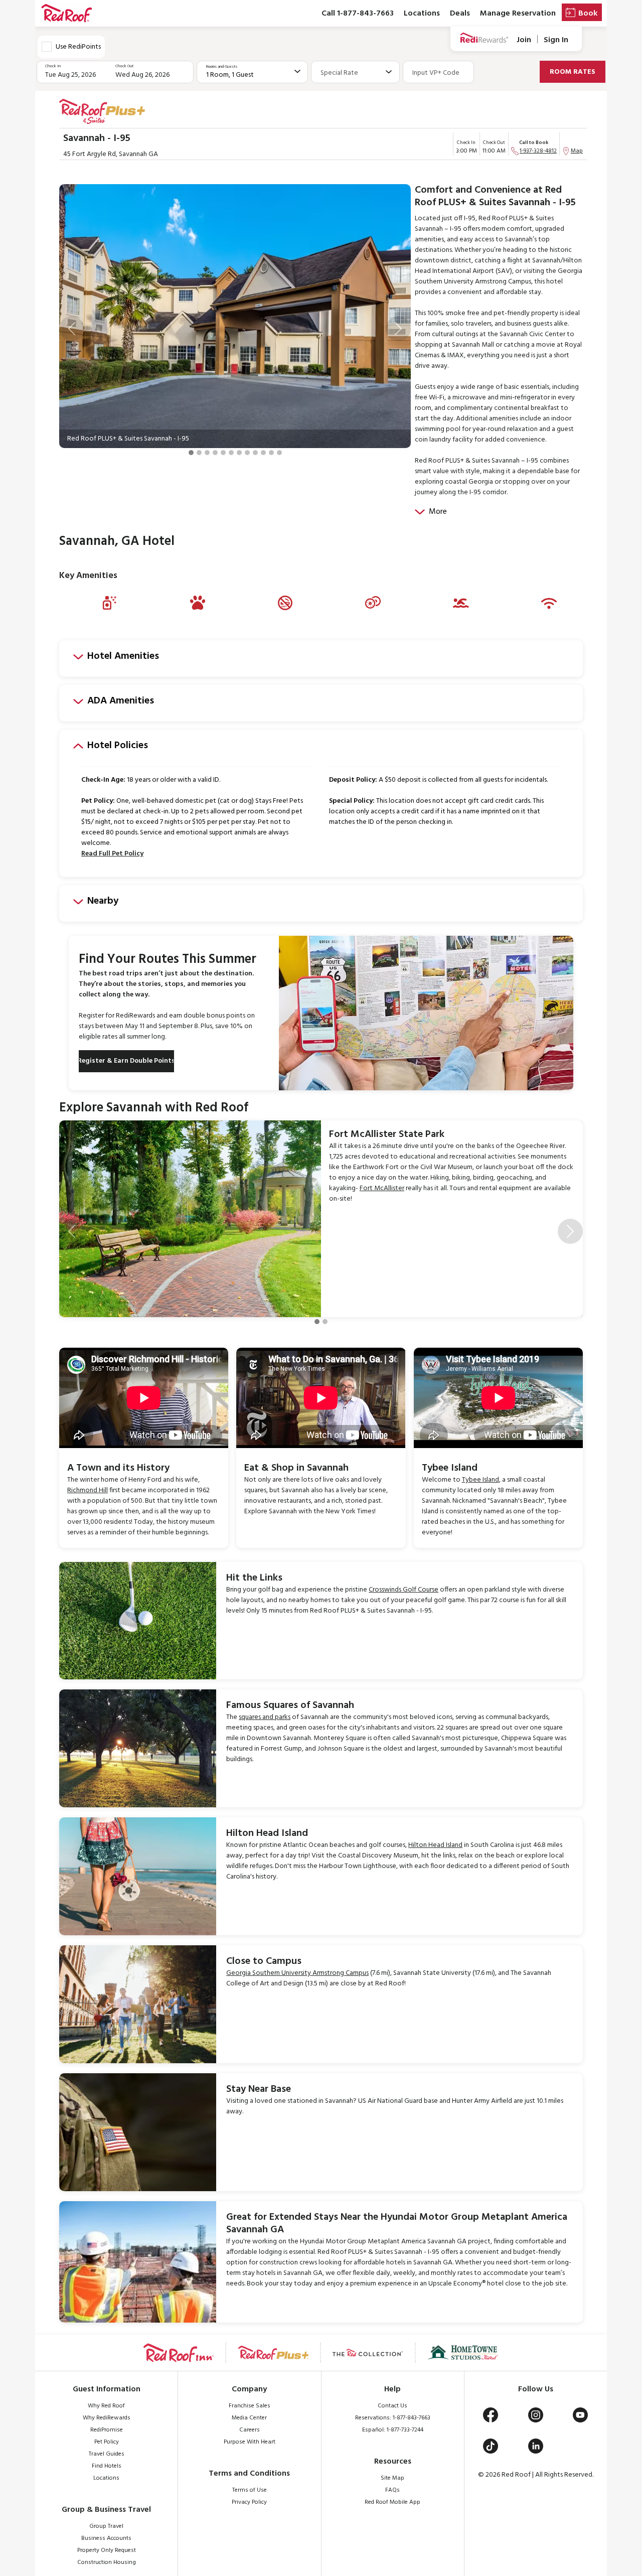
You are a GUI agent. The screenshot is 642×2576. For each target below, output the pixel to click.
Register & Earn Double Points (126, 1061)
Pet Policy (107, 2442)
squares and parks (265, 1717)
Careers (250, 2430)
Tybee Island (480, 1480)
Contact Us (392, 2406)
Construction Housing (107, 2562)
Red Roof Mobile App (392, 2502)
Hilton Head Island (435, 1845)
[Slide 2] (199, 453)
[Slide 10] (263, 453)
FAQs (392, 2490)
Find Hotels (107, 2466)
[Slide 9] (255, 453)
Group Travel (106, 2526)
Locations (422, 14)
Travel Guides (107, 2454)
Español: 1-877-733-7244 (393, 2430)
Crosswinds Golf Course (404, 1590)
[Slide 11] (271, 453)
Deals (460, 14)
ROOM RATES (573, 72)
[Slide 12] (279, 453)
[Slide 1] (191, 453)
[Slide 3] (207, 453)
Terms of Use (250, 2490)
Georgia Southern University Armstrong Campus (297, 1973)
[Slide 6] (231, 453)
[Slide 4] (215, 453)
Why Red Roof (106, 2406)
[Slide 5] (223, 453)
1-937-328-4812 (538, 151)
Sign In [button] (556, 40)
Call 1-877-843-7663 (358, 14)
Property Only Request (107, 2550)
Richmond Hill (88, 1490)
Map (577, 151)
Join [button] (524, 40)
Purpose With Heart (250, 2442)
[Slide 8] (247, 453)
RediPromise (107, 2430)
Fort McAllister (382, 1188)
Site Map (392, 2478)
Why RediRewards (107, 2418)
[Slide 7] (239, 453)
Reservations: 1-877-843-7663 (393, 2418)
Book (588, 14)
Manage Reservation (518, 14)
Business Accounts (106, 2538)
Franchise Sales (250, 2406)
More (438, 512)
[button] (72, 329)
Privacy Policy (249, 2502)
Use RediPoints (78, 47)
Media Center (249, 2418)
